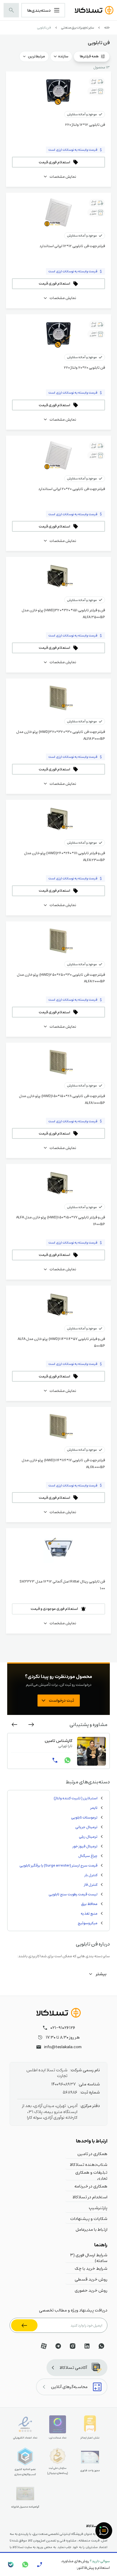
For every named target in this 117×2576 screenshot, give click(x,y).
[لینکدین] (87, 2346)
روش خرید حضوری (91, 2290)
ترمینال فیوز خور (85, 1846)
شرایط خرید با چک (91, 2268)
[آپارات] (44, 2346)
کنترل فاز (91, 1885)
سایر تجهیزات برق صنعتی (78, 27)
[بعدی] (14, 1725)
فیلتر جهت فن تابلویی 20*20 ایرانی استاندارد (72, 489)
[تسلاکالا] (58, 2013)
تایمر (94, 1808)
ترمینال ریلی (88, 1837)
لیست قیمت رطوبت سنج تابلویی (73, 1894)
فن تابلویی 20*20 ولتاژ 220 (84, 367)
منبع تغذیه (89, 1913)
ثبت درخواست (61, 1700)
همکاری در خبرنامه (91, 2186)
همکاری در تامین (92, 2154)
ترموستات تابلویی (84, 1817)
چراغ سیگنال (88, 1856)
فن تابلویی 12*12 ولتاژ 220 (85, 125)
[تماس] (55, 1760)
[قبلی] (31, 1725)
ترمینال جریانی (86, 1827)
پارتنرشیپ (98, 2208)
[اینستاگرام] (73, 2346)
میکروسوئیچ (88, 1923)
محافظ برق (89, 1904)
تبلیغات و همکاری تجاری (91, 2175)
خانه (107, 27)
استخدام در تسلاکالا (90, 2197)
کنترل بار (91, 1875)
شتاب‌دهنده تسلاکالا (89, 2164)
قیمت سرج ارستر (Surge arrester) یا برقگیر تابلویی (58, 1865)
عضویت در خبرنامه (24, 2325)
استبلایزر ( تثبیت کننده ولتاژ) (76, 1798)
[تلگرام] (58, 2346)
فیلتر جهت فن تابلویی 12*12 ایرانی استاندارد (72, 246)
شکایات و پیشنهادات (89, 2218)
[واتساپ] (67, 1760)
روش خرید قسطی (91, 2279)
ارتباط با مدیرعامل (91, 2229)
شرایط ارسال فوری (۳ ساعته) (89, 2258)
